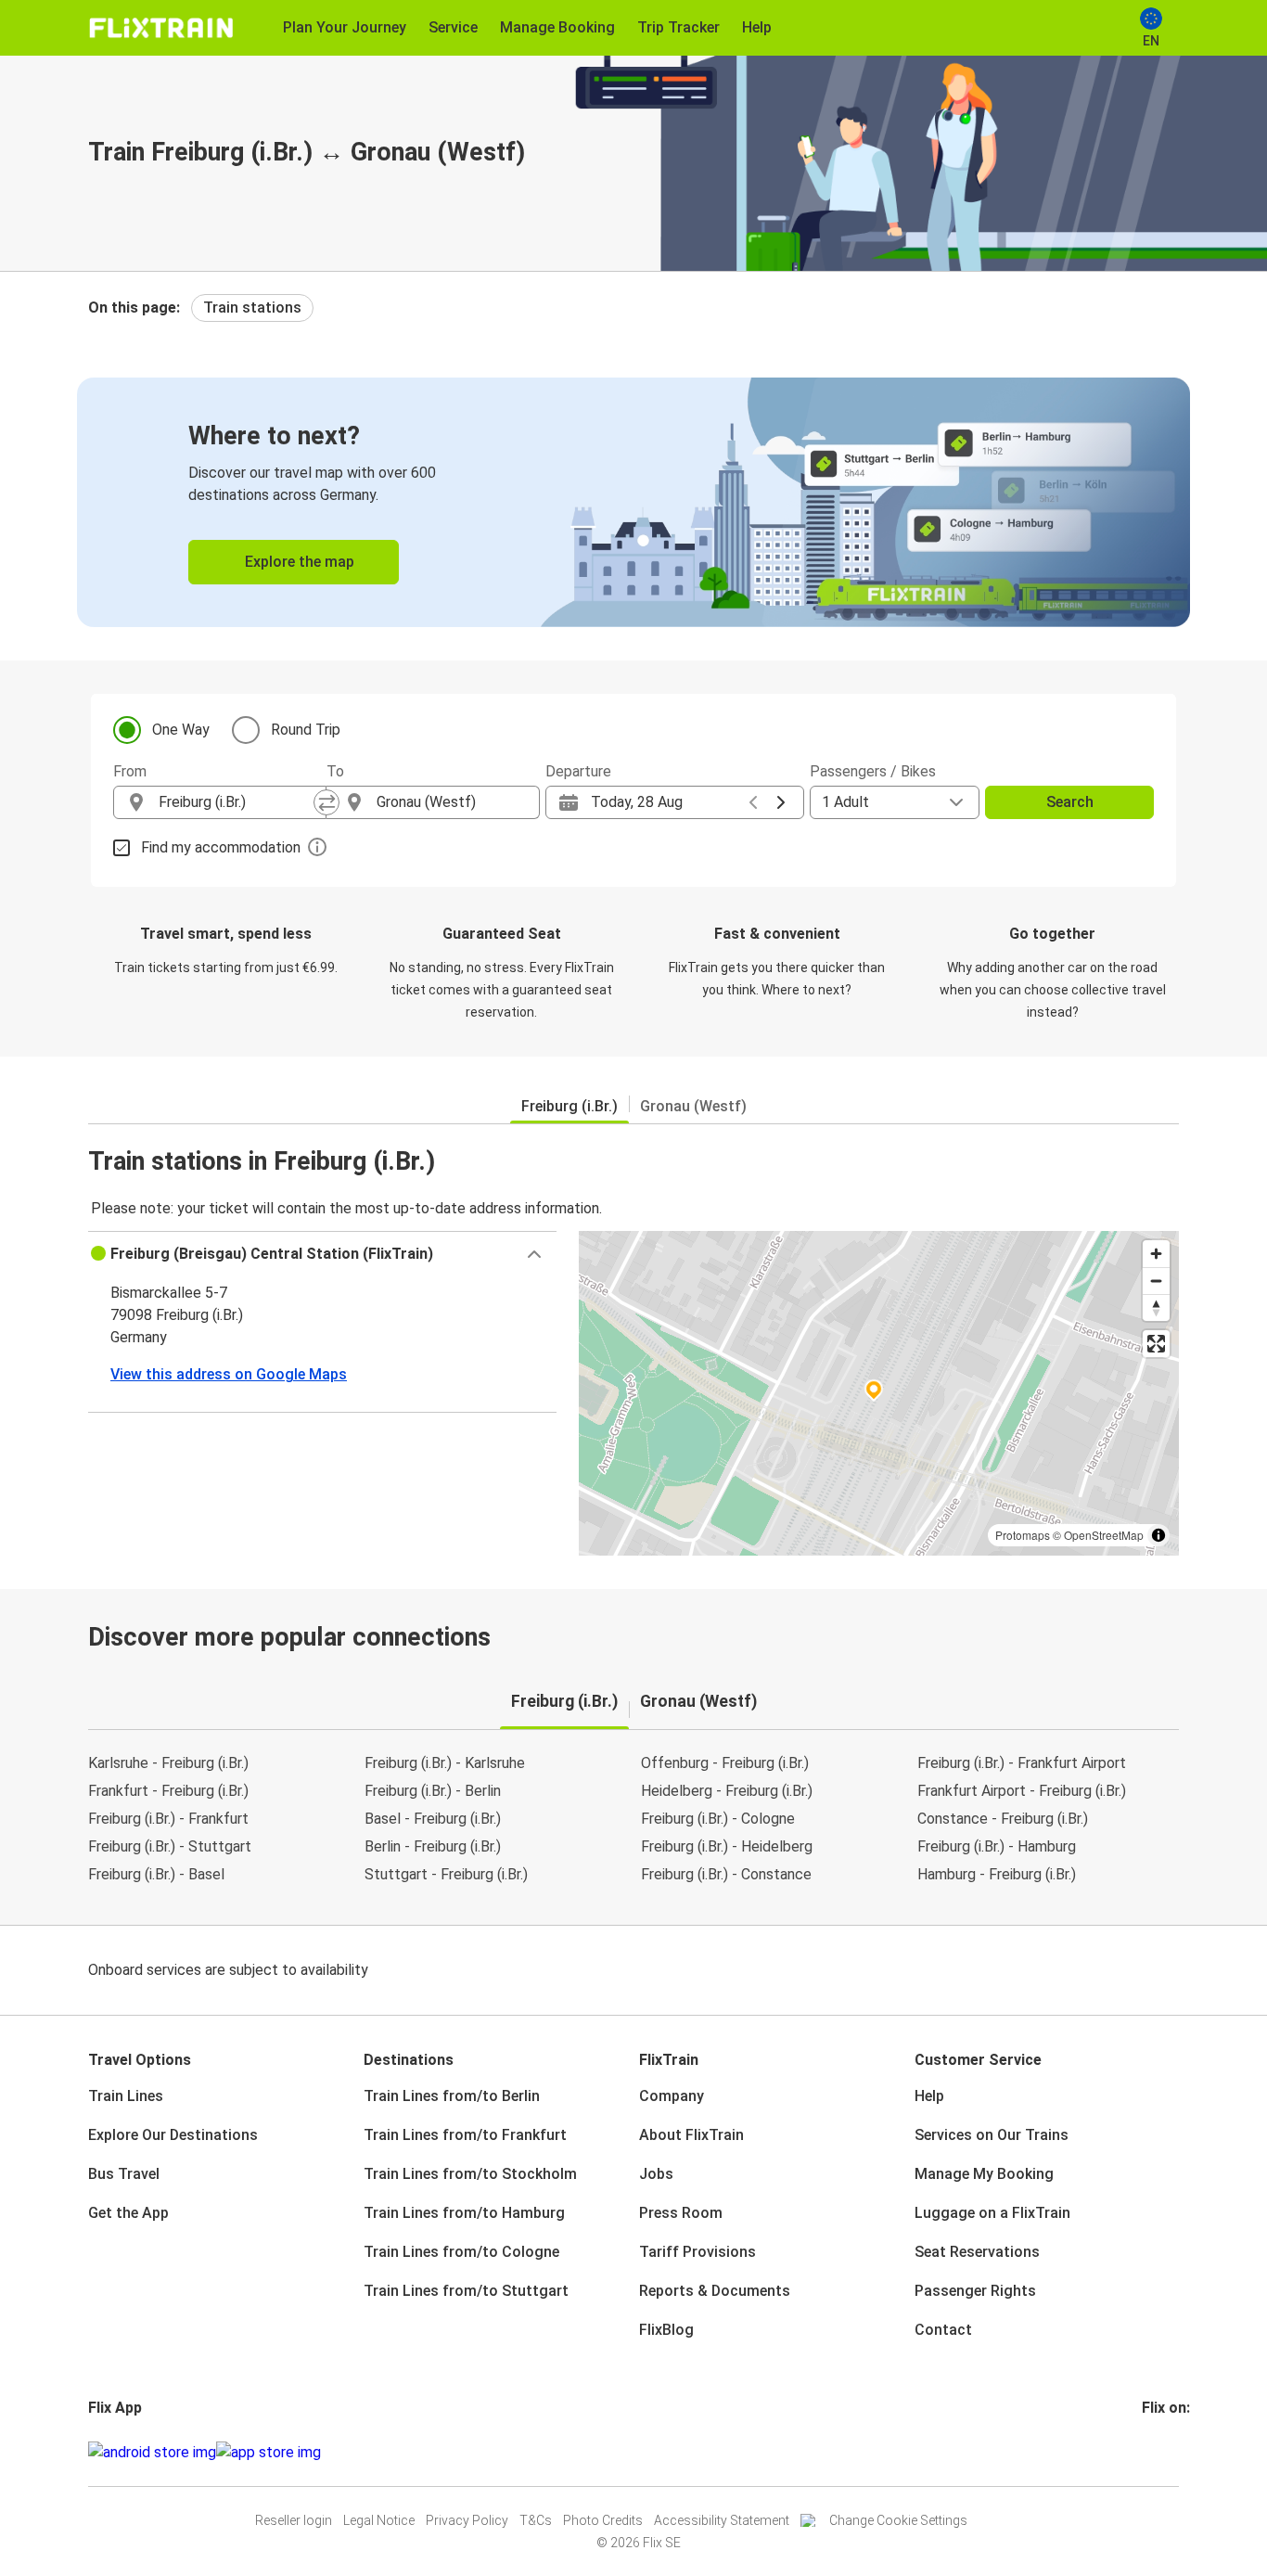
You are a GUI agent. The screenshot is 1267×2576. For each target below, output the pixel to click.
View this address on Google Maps (229, 1374)
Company (672, 2096)
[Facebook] (1145, 2452)
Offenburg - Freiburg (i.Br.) (725, 1763)
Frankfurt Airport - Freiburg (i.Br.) (1022, 1791)
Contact (943, 2330)
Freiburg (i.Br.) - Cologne (718, 1819)
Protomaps (1023, 1535)
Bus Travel (124, 2174)
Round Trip (306, 730)
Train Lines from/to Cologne (461, 2252)
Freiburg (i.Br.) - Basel (156, 1874)
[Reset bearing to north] (1156, 1307)
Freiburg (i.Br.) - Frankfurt (168, 1819)
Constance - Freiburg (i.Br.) (1003, 1819)
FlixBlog (666, 2330)
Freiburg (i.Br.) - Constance (726, 1874)
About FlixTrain (691, 2135)
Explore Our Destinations (173, 2135)
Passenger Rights (975, 2291)
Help (929, 2096)
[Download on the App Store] (269, 2453)
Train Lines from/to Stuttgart (466, 2291)
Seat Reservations (977, 2252)
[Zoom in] (1156, 1254)
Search (1070, 802)
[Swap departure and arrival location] (326, 802)
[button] (322, 1254)
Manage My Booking (984, 2174)
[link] (633, 502)
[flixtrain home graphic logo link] (161, 28)
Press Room (681, 2213)
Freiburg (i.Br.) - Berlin (433, 1791)
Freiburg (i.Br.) (570, 1106)
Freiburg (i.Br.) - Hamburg (997, 1846)
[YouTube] (1156, 2452)
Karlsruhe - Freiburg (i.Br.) (168, 1763)
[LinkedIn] (1161, 2452)
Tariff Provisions (697, 2252)
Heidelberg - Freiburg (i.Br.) (727, 1791)
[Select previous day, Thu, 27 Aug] (753, 802)
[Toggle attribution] (1158, 1535)
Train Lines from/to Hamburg (464, 2213)
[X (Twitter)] (1167, 2452)
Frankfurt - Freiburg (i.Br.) (168, 1791)
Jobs (656, 2174)
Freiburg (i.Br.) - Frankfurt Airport (1022, 1763)
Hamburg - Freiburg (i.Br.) (997, 1874)
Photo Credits (603, 2520)
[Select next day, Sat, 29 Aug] (781, 802)
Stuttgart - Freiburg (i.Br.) (446, 1874)
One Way (181, 730)
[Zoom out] (1156, 1281)
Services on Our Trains (992, 2135)
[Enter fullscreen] (1156, 1344)
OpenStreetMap (1104, 1535)
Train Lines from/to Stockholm (470, 2174)
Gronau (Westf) (693, 1106)
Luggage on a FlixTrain (992, 2213)
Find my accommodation (221, 847)
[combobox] (237, 802)
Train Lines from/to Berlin (452, 2096)
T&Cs (536, 2520)
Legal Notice (379, 2520)
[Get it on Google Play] (152, 2453)
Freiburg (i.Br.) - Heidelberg (727, 1846)
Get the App (128, 2213)
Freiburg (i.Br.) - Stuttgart (170, 1846)
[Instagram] (1150, 2452)
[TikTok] (1172, 2452)
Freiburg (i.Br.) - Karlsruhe (445, 1763)
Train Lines (126, 2096)
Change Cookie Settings (898, 2520)
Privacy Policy (467, 2520)
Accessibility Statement (722, 2520)
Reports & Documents (715, 2291)
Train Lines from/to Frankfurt (465, 2135)
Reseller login (294, 2520)
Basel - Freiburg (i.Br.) (433, 1819)
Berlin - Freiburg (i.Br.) (433, 1846)
